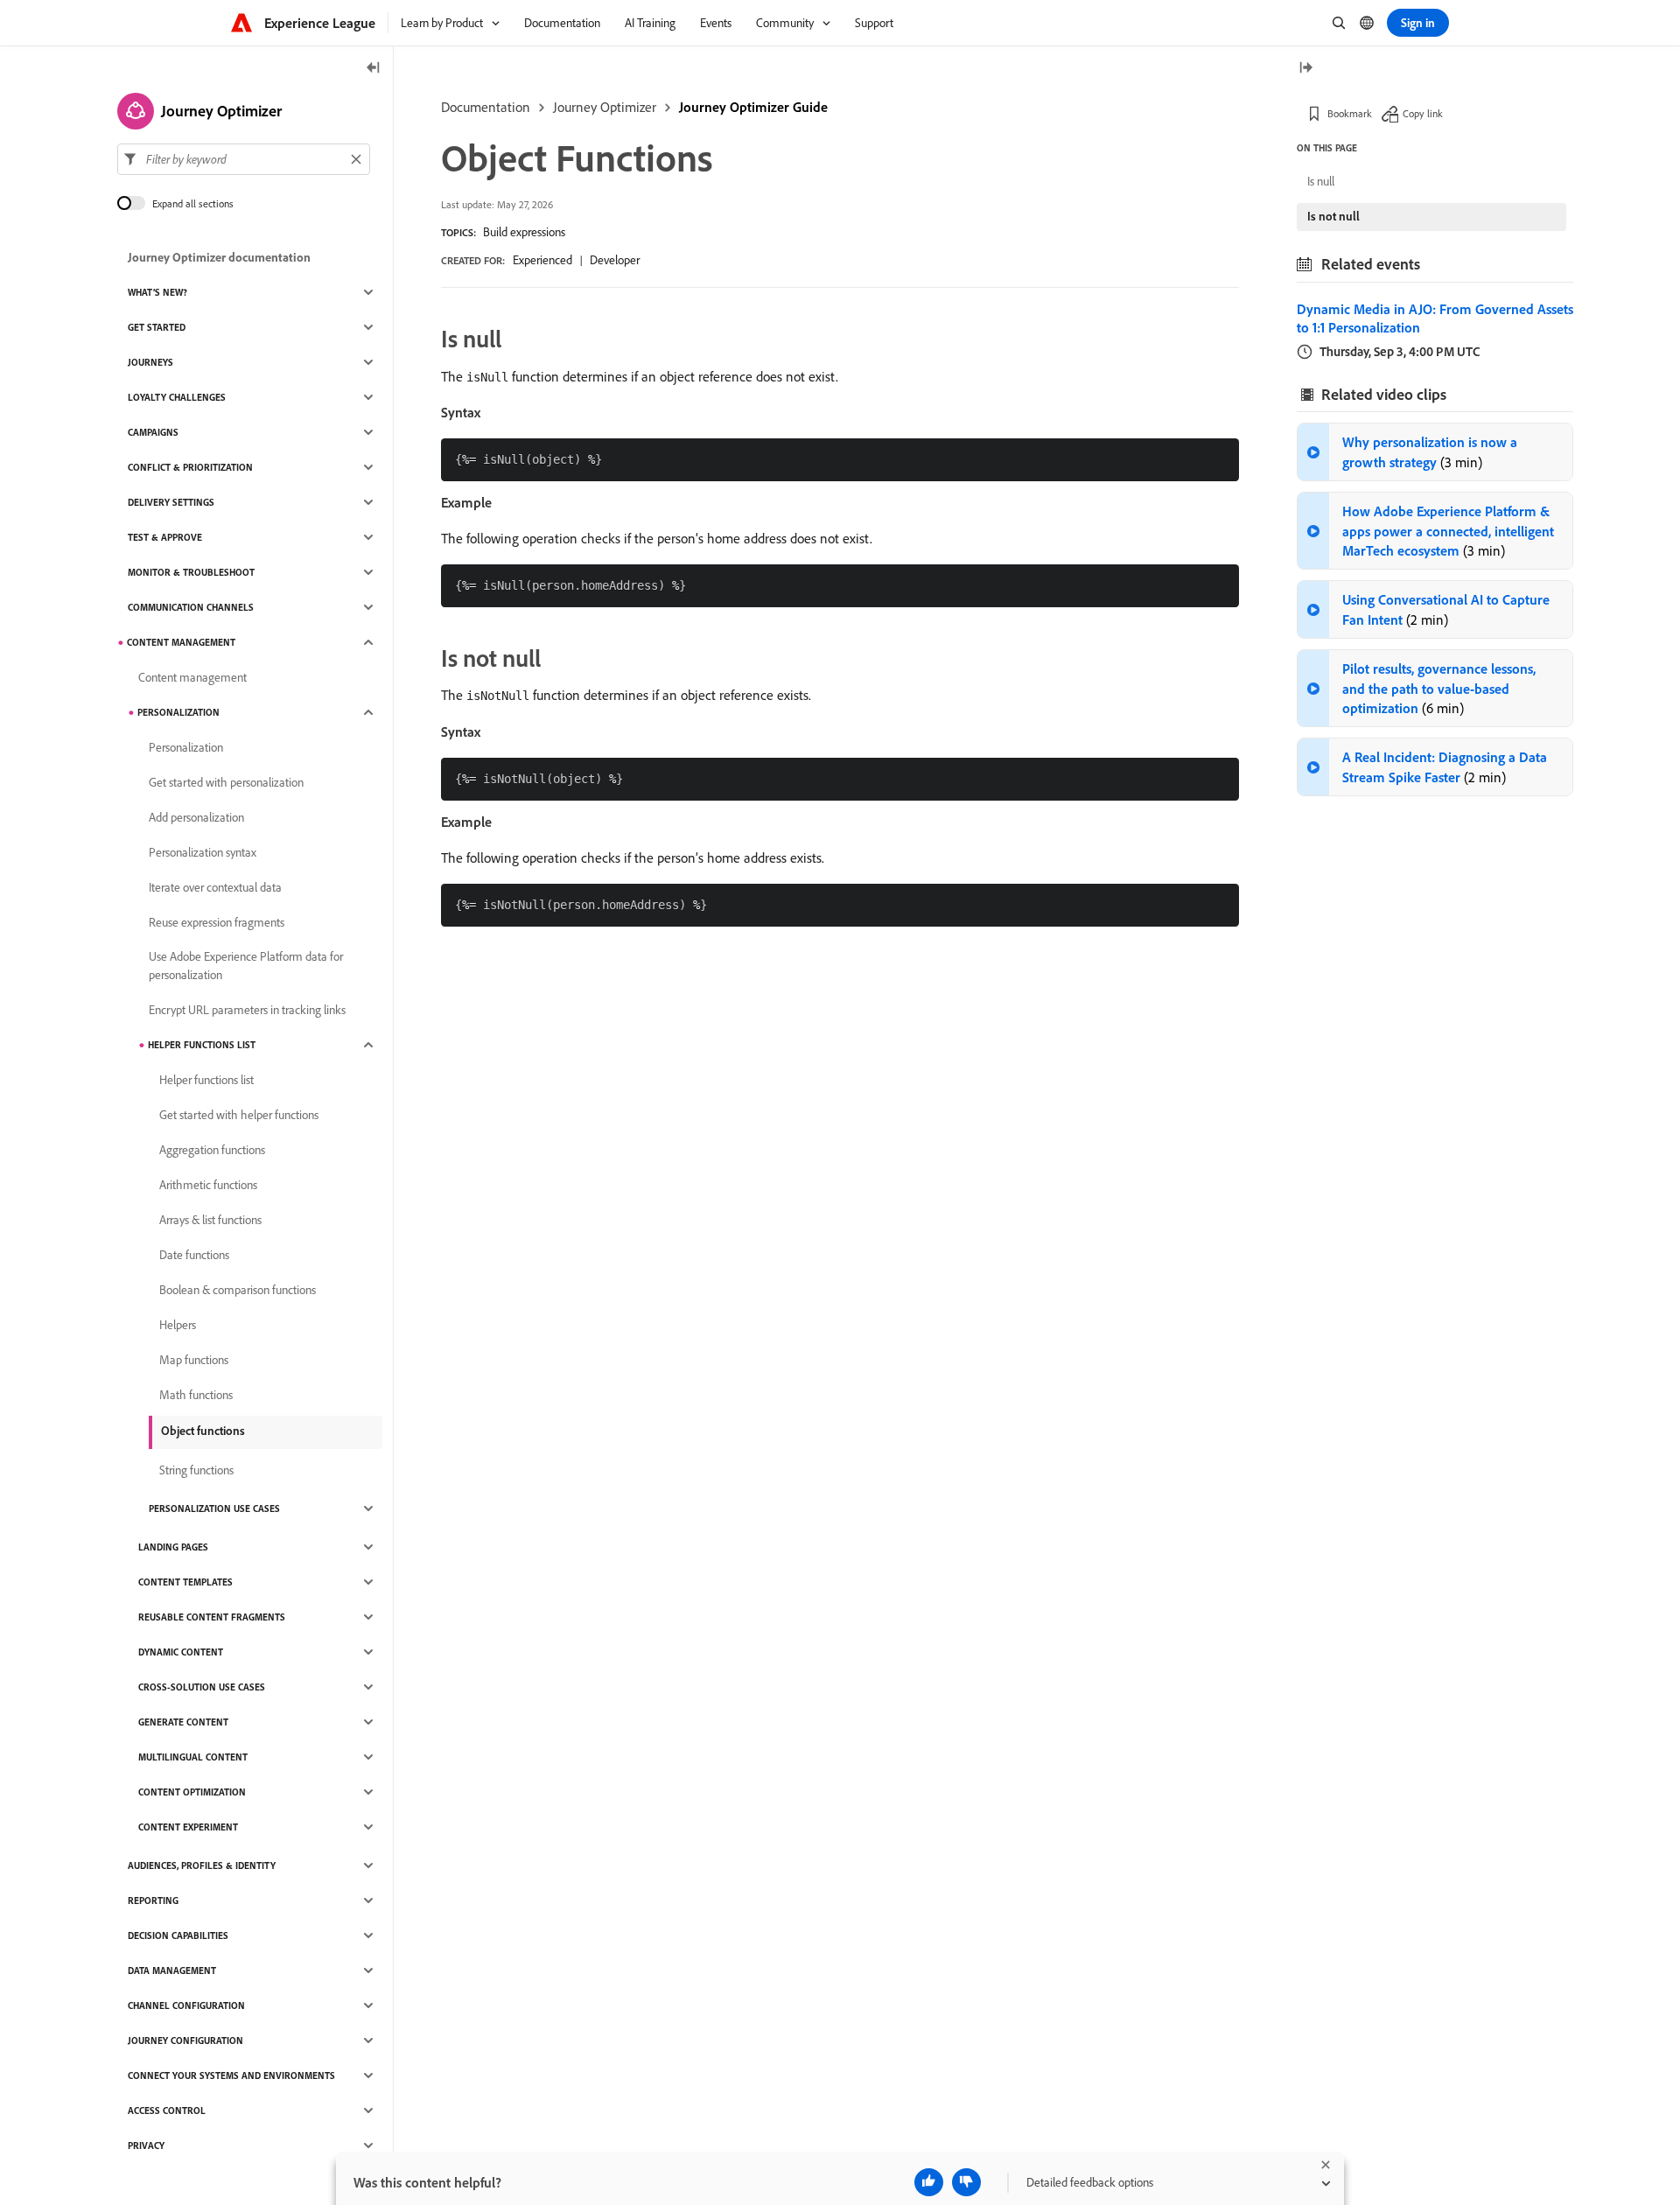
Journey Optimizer (605, 107)
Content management (181, 642)
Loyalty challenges (177, 397)
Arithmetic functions (208, 1185)
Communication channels (191, 607)
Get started (157, 327)
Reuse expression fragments (217, 922)
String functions (196, 1470)
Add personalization (196, 817)
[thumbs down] (966, 2182)
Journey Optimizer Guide (753, 107)
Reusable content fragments (212, 1617)
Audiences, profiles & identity (202, 1865)
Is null (1321, 181)
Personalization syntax (203, 852)
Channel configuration (186, 2005)
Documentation (486, 107)
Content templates (185, 1582)
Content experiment (188, 1827)
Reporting (153, 1900)
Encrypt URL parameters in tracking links (247, 1010)
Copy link (1423, 113)
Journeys (150, 362)
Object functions (203, 1431)
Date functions (194, 1255)
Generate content (183, 1722)
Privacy (146, 2145)
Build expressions (524, 232)
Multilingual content (193, 1757)
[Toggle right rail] (1305, 69)
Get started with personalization (226, 782)
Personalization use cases (214, 1508)
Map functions (194, 1360)
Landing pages (173, 1547)
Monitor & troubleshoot (191, 572)
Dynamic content (181, 1652)
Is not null (1333, 216)
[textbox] (244, 159)
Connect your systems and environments (231, 2075)
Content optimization (192, 1792)
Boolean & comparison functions (238, 1290)
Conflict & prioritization (190, 467)
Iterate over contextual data (215, 887)
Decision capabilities (178, 1935)
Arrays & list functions (210, 1220)
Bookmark (1350, 113)
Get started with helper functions (239, 1115)
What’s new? (157, 292)
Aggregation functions (212, 1150)
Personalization (178, 712)
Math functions (196, 1395)
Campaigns (153, 432)
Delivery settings (171, 502)
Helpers (178, 1325)
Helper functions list (202, 1045)
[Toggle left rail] (374, 69)
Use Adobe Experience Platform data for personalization (246, 966)
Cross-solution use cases (202, 1687)
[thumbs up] (929, 2182)
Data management (172, 1970)
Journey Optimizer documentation (219, 257)
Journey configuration (185, 2040)
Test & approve (165, 537)
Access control (167, 2110)
